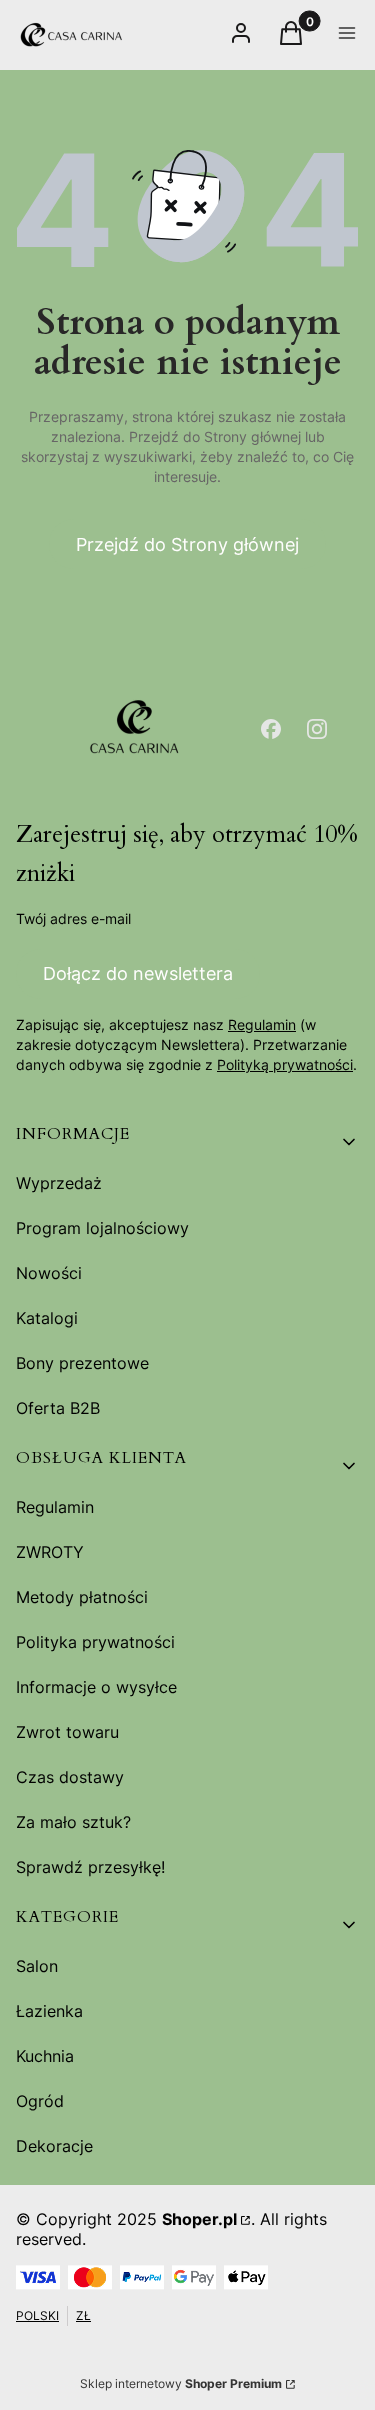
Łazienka (49, 2011)
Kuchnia (45, 2056)
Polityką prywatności (285, 1064)
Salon (37, 1966)
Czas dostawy (70, 1777)
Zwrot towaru (67, 1732)
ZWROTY (50, 1552)
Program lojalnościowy (102, 1228)
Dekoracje (54, 2146)
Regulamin (262, 1024)
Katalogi (47, 1318)
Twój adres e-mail (73, 918)
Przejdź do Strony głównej (187, 544)
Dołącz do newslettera (138, 973)
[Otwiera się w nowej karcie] (271, 729)
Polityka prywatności (95, 1642)
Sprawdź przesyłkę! (90, 1867)
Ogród (40, 2101)
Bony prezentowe (82, 1363)
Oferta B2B (58, 1408)
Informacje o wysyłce (96, 1687)
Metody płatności (82, 1597)
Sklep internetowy (181, 2383)
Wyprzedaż (59, 1183)
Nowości (49, 1273)
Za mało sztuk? (73, 1822)
